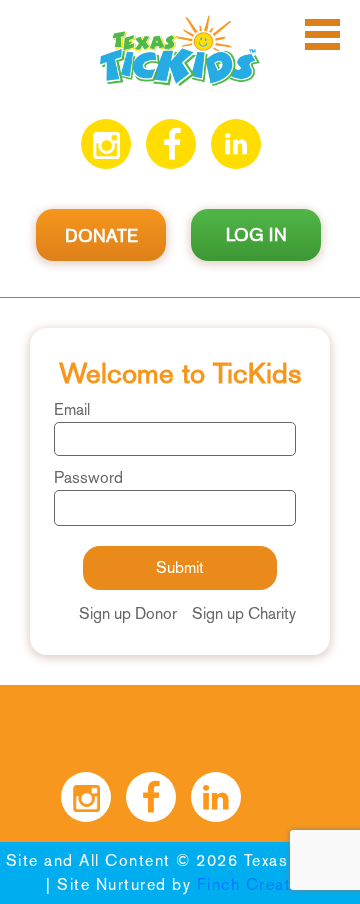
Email (72, 409)
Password (88, 477)
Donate (101, 236)
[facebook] (171, 144)
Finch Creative (255, 884)
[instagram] (106, 144)
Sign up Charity (244, 613)
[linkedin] (236, 144)
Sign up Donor (128, 613)
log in (256, 235)
